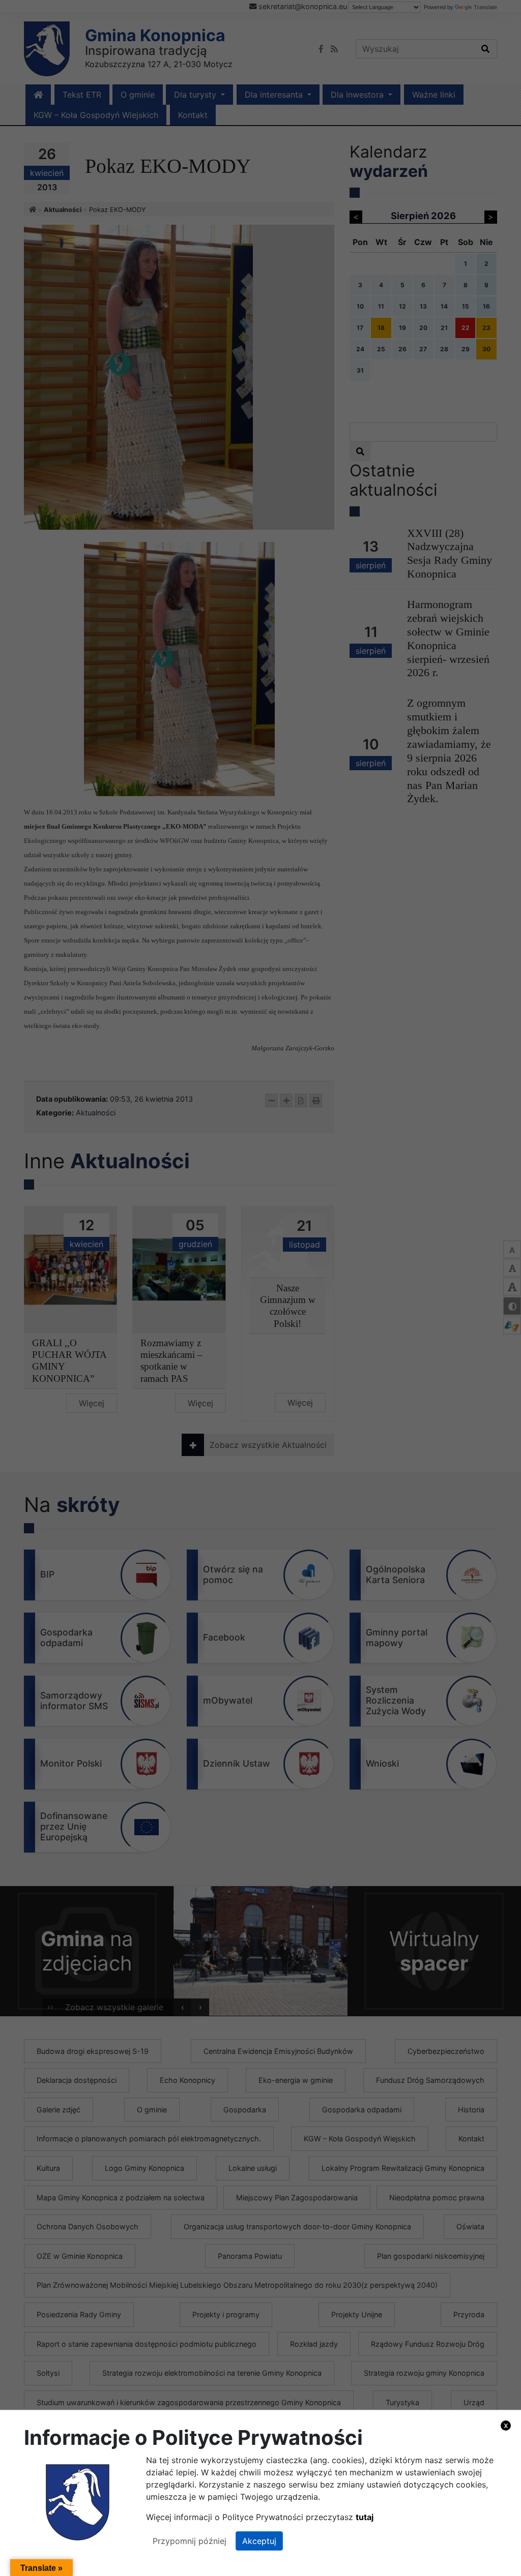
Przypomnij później (190, 2541)
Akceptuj (259, 2541)
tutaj (365, 2517)
